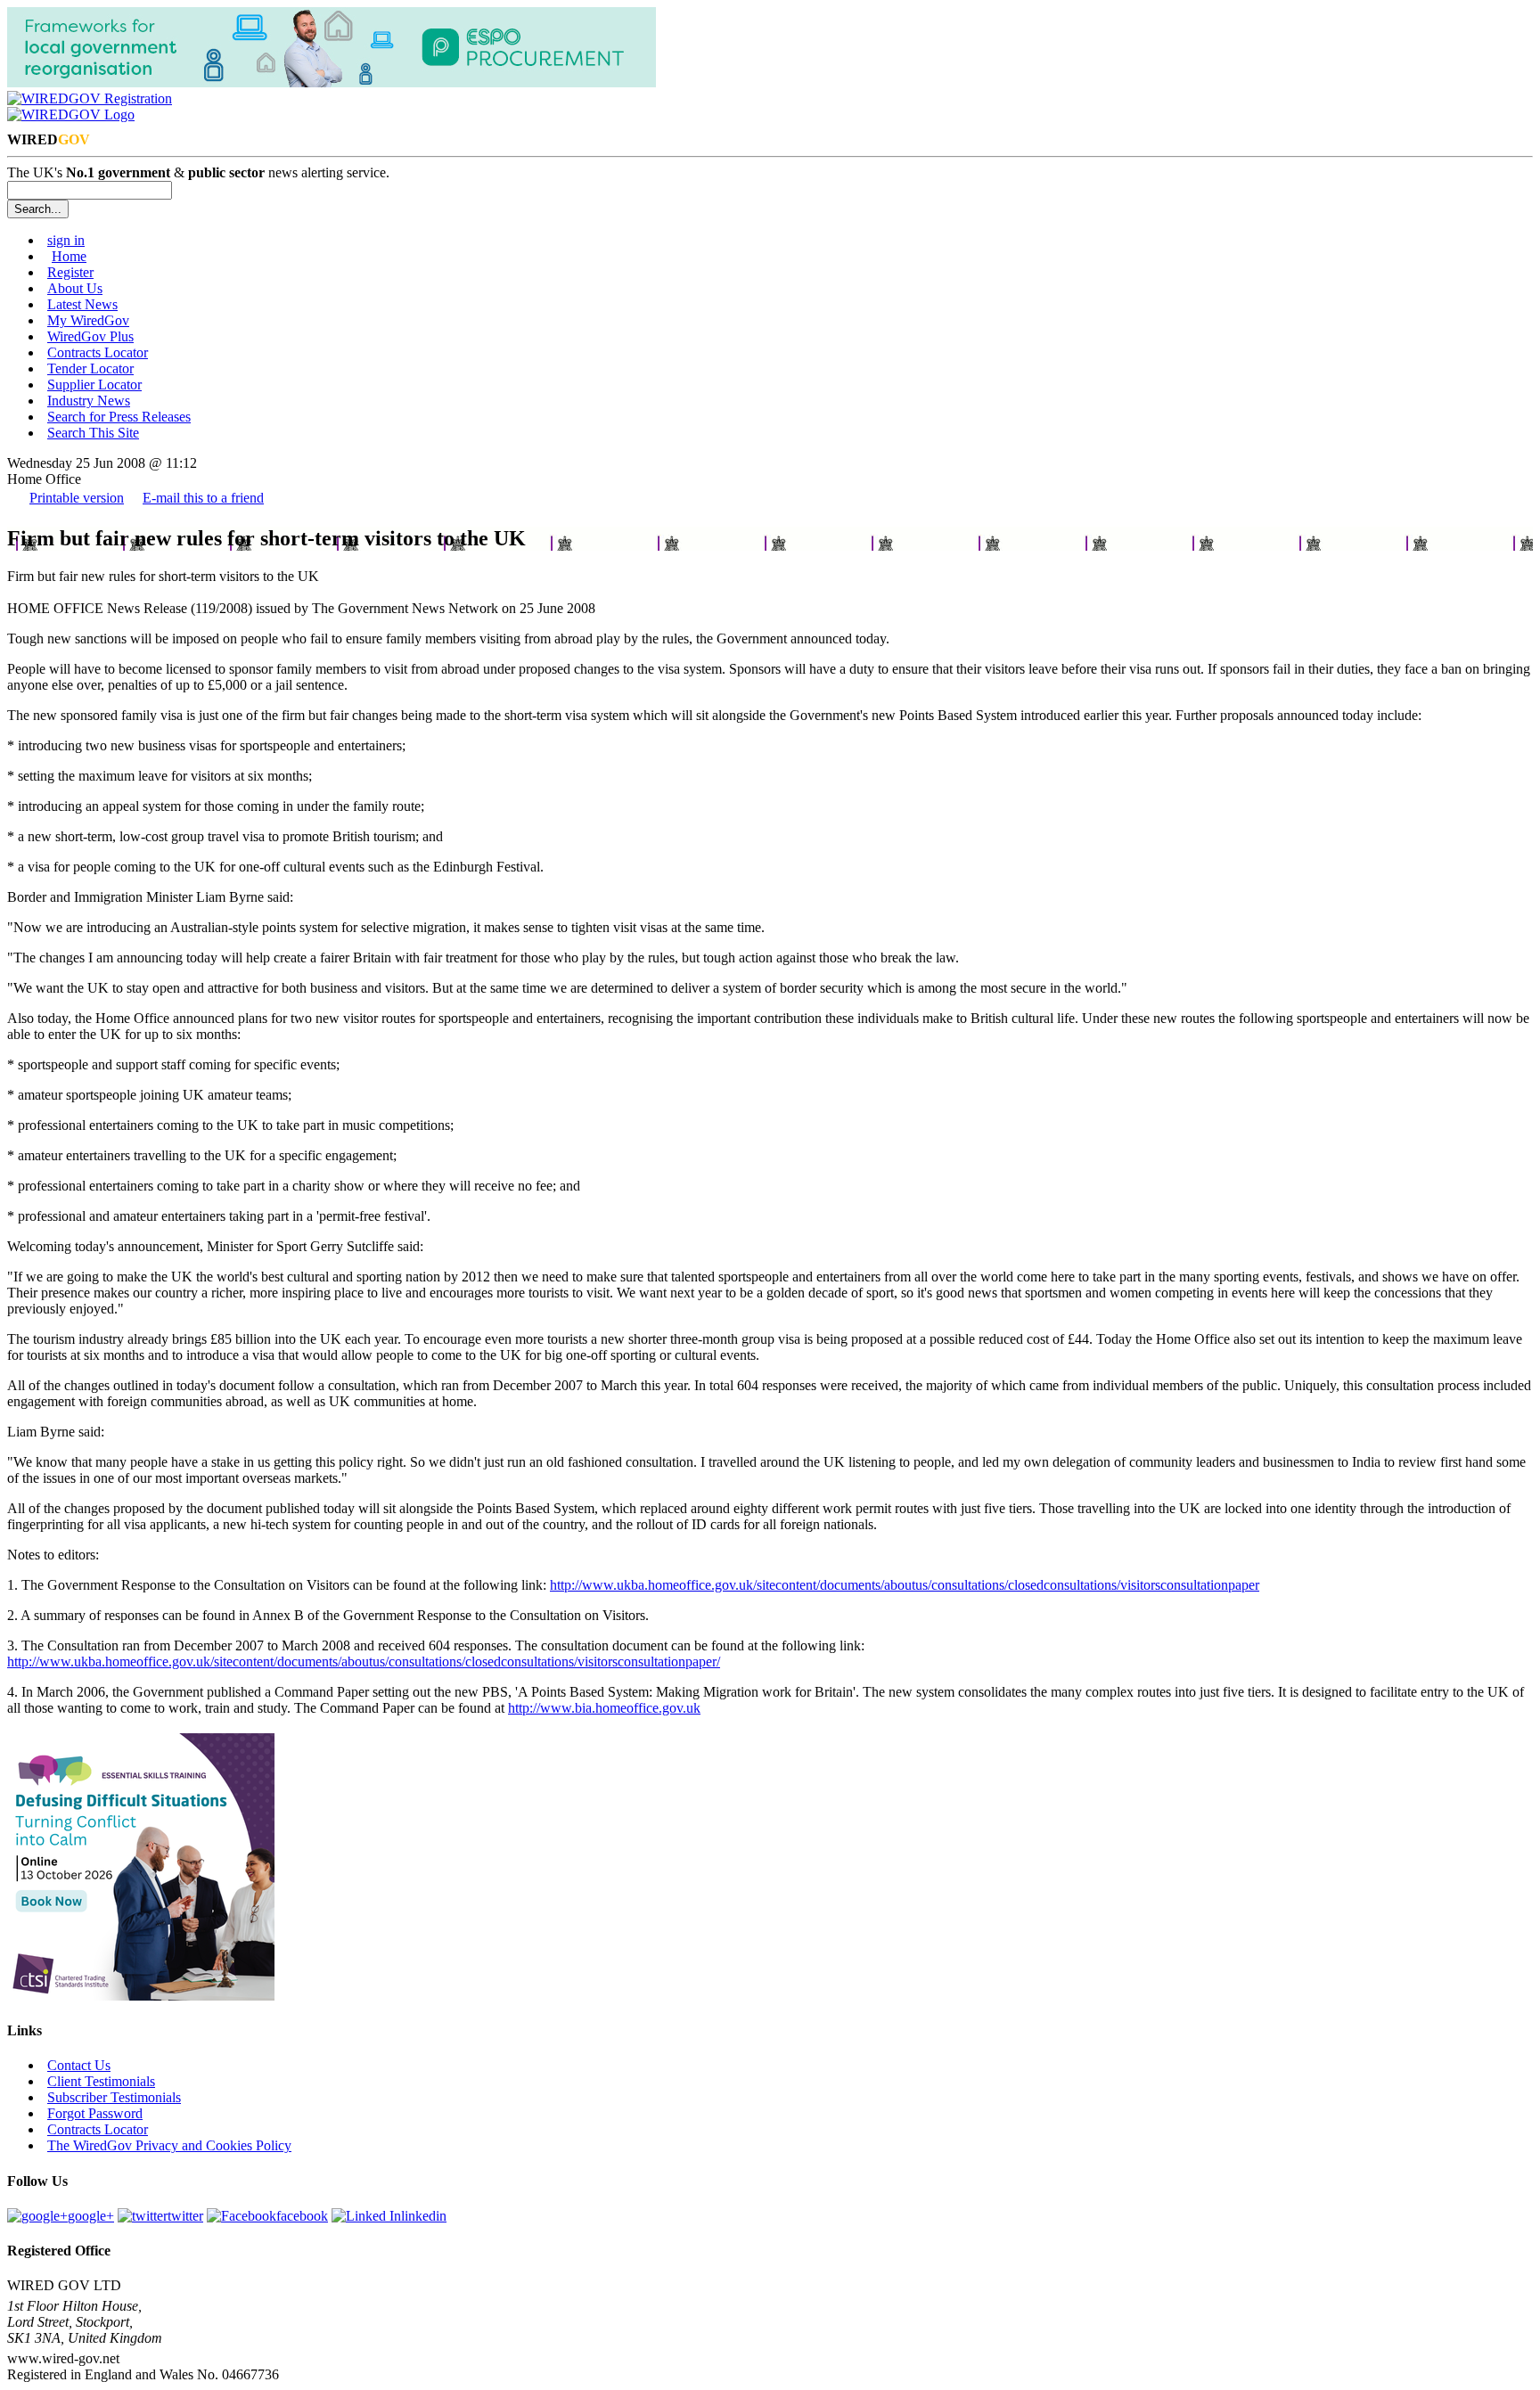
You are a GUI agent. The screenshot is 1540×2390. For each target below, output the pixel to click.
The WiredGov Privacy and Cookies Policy (169, 2145)
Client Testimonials (101, 2081)
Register (70, 272)
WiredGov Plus (90, 336)
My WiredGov (88, 320)
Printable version (77, 498)
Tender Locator (90, 368)
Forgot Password (95, 2113)
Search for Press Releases (119, 417)
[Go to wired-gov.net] (71, 115)
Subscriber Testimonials (114, 2097)
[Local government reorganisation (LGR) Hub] (332, 82)
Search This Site (93, 433)
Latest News (82, 304)
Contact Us (79, 2065)
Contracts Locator (98, 352)
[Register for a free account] (90, 98)
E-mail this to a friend (203, 498)
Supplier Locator (94, 385)
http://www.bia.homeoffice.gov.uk (604, 1708)
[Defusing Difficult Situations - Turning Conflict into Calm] (141, 1996)
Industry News (89, 401)
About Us (75, 288)
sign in (66, 240)
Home (69, 256)
